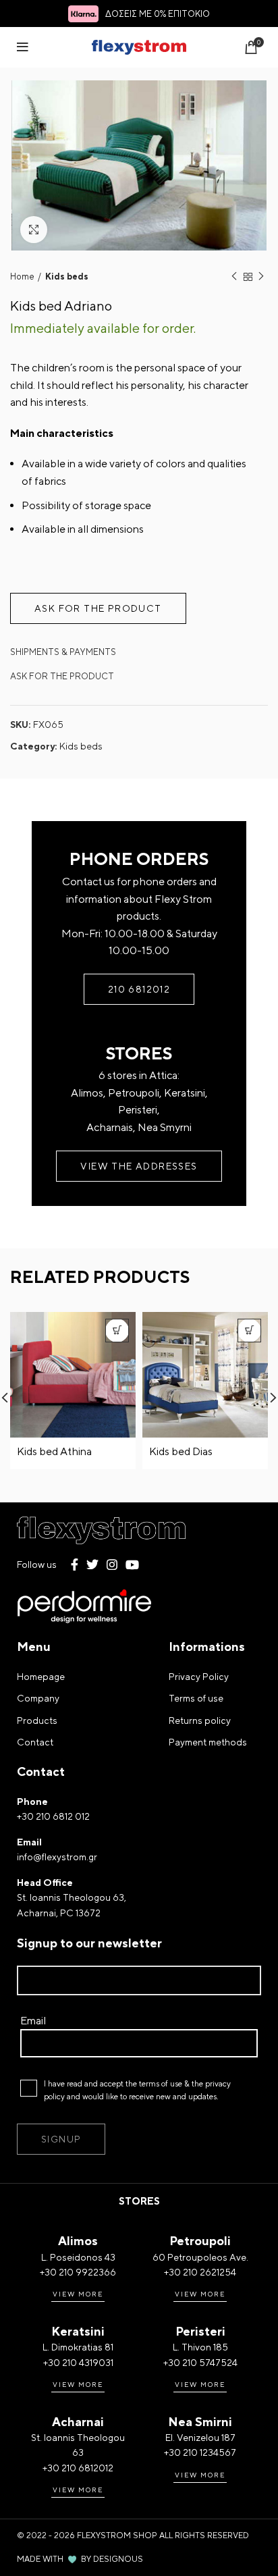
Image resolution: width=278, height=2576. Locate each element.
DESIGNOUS (118, 2559)
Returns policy (200, 1720)
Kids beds (67, 277)
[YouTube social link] (132, 1565)
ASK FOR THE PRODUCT (62, 676)
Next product (261, 278)
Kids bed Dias (181, 1451)
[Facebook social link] (75, 1565)
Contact (35, 1742)
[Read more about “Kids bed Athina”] (117, 1331)
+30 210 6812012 (78, 2468)
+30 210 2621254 (200, 2272)
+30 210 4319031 (78, 2363)
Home (22, 277)
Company (38, 1698)
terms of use (161, 2084)
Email (33, 2021)
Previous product (234, 278)
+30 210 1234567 (200, 2452)
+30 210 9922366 (78, 2272)
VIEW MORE (78, 2294)
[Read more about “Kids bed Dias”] (249, 1331)
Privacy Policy (199, 1677)
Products (37, 1720)
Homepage (41, 1677)
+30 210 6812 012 (53, 1816)
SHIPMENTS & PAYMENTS (63, 652)
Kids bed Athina (54, 1451)
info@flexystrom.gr (57, 1857)
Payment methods (208, 1742)
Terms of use (196, 1698)
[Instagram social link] (112, 1565)
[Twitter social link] (92, 1565)
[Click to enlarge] (34, 230)
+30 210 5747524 (200, 2363)
